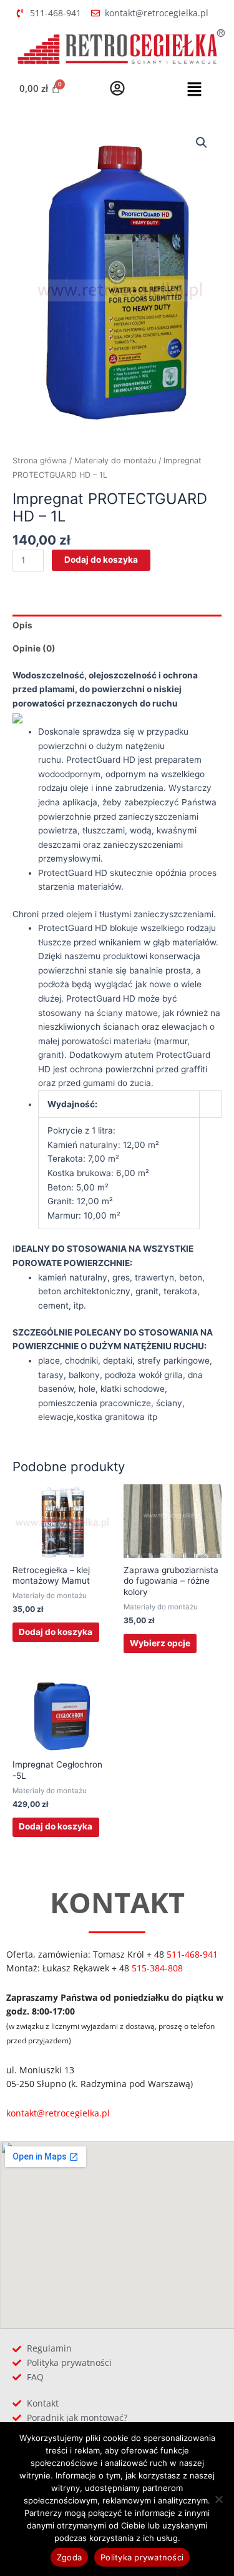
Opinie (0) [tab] (34, 648)
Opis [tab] (22, 625)
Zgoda (69, 2557)
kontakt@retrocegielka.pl (58, 2113)
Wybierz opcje (160, 1643)
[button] (194, 90)
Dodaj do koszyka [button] (56, 1632)
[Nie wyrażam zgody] (218, 2499)
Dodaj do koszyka (101, 560)
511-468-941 (192, 1954)
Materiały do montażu (115, 460)
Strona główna (40, 460)
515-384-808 (157, 1968)
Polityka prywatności (142, 2557)
